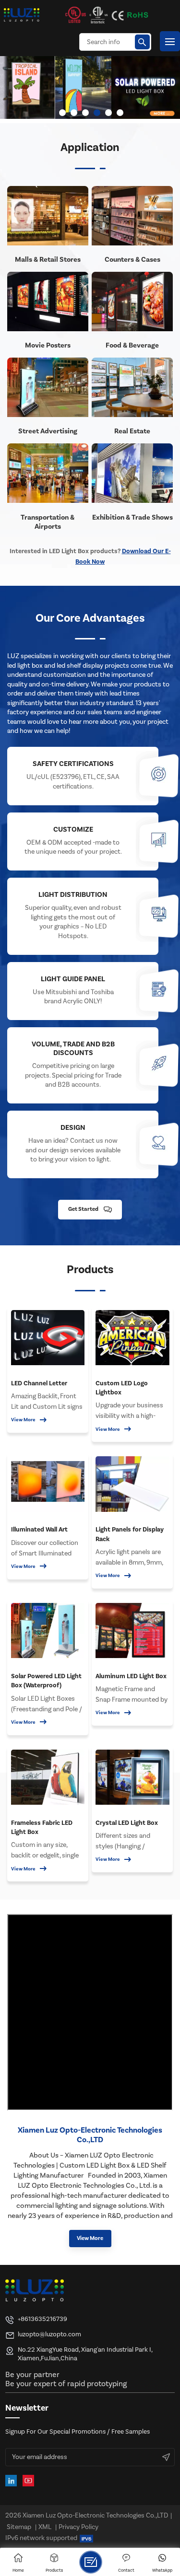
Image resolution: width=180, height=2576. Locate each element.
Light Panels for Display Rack (130, 1534)
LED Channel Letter (39, 1383)
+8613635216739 (42, 2319)
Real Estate (132, 431)
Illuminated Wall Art (39, 1529)
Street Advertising (48, 431)
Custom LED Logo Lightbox (122, 1388)
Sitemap (19, 2527)
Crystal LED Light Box (127, 1823)
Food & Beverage (132, 345)
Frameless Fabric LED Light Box (42, 1828)
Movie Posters (48, 345)
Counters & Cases (132, 260)
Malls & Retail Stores (48, 260)
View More (23, 1420)
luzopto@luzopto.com (49, 2334)
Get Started (83, 1209)
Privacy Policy (78, 2527)
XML (45, 2527)
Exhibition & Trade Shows (132, 517)
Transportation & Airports (48, 522)
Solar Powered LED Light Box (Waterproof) (46, 1681)
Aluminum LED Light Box (131, 1676)
